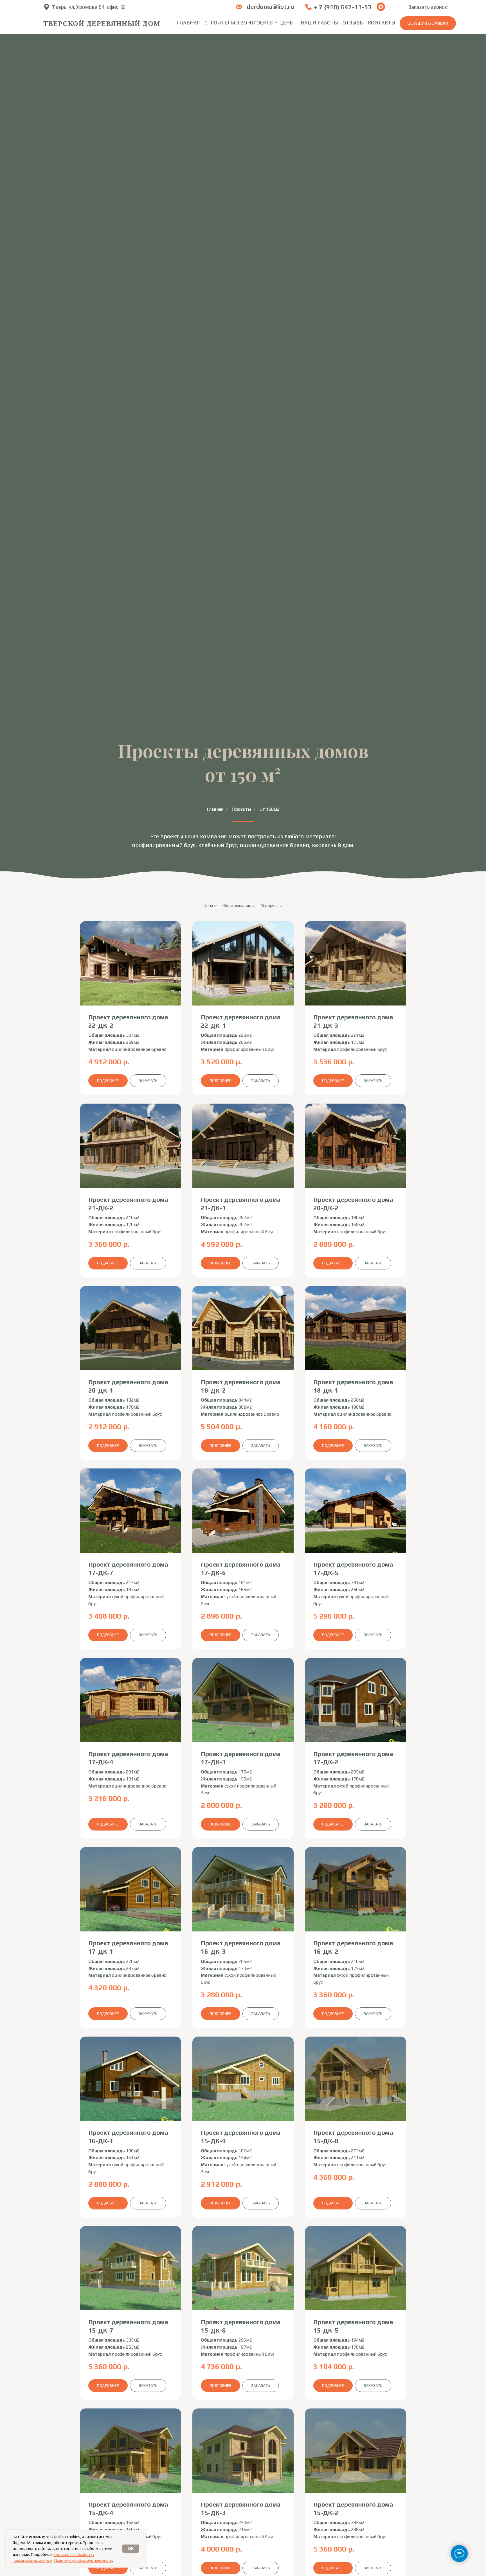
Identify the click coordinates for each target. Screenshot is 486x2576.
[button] (428, 23)
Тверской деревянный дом (102, 23)
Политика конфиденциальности (83, 2560)
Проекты (241, 809)
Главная (215, 809)
